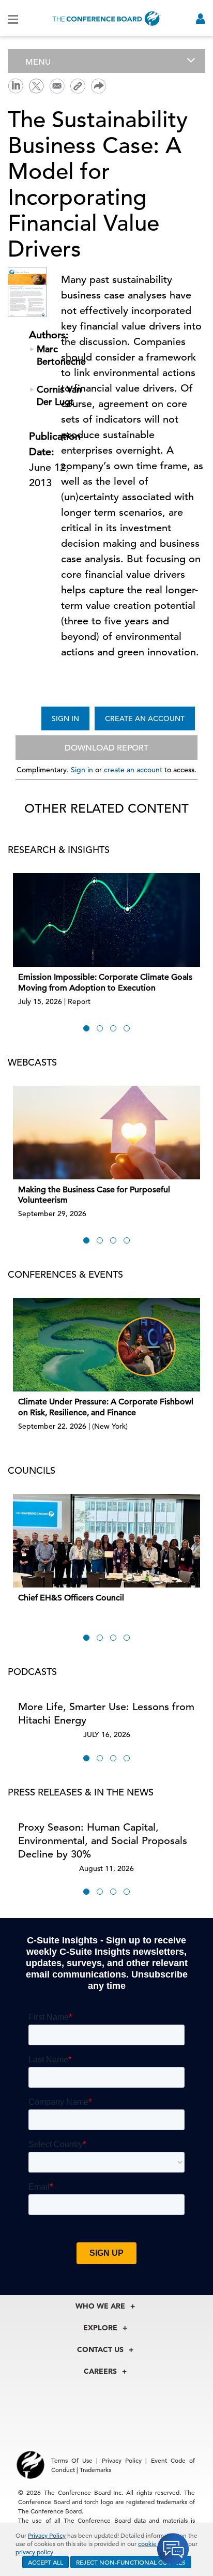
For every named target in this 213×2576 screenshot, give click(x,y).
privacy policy (34, 2552)
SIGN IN (65, 718)
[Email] (57, 85)
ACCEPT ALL (45, 2562)
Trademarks (95, 2469)
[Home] (106, 18)
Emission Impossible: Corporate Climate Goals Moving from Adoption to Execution (105, 983)
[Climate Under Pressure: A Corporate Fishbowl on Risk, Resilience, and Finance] (106, 1345)
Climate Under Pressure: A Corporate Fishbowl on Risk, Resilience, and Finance (106, 1407)
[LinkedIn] (16, 85)
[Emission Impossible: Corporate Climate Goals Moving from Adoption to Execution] (106, 920)
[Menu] (13, 19)
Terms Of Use (72, 2460)
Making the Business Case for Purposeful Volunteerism (94, 1195)
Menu (38, 62)
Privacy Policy (47, 2535)
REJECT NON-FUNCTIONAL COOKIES (131, 2562)
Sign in (82, 770)
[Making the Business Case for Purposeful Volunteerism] (106, 1133)
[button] (86, 1028)
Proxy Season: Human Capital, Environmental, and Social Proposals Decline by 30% (103, 1841)
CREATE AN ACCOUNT (145, 718)
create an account (133, 770)
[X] (36, 85)
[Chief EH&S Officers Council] (106, 1541)
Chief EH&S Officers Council (71, 1598)
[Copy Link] (78, 86)
